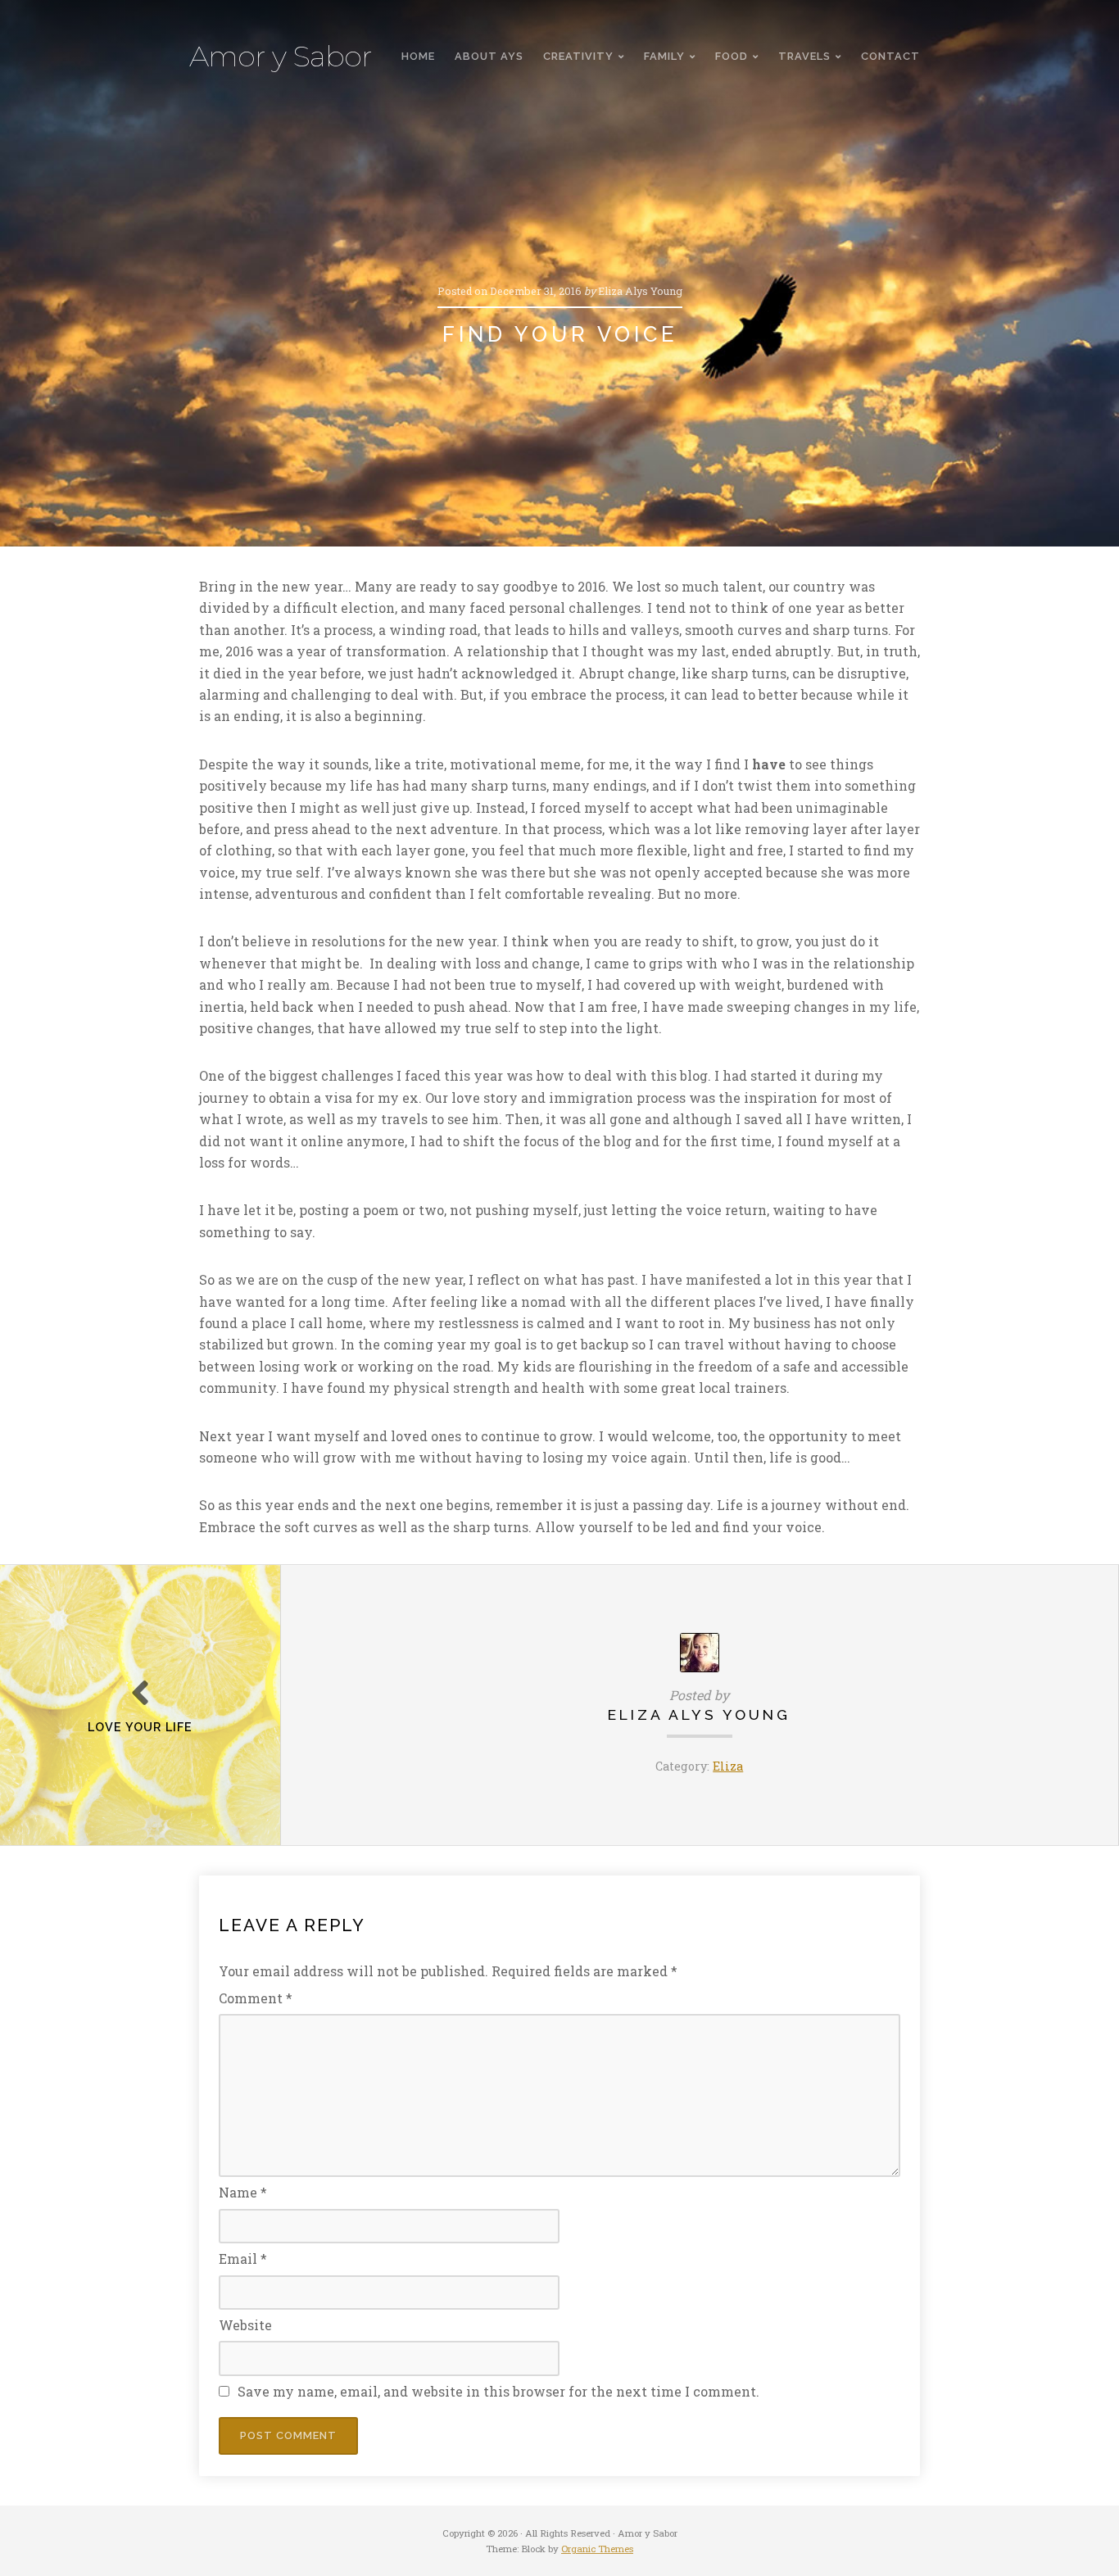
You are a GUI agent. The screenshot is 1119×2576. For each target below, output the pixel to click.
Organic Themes (597, 2549)
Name (243, 2192)
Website (245, 2325)
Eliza (728, 1766)
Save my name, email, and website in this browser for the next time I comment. (498, 2391)
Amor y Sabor (281, 57)
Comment (256, 1998)
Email (243, 2259)
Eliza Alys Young (699, 1714)
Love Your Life (140, 1727)
